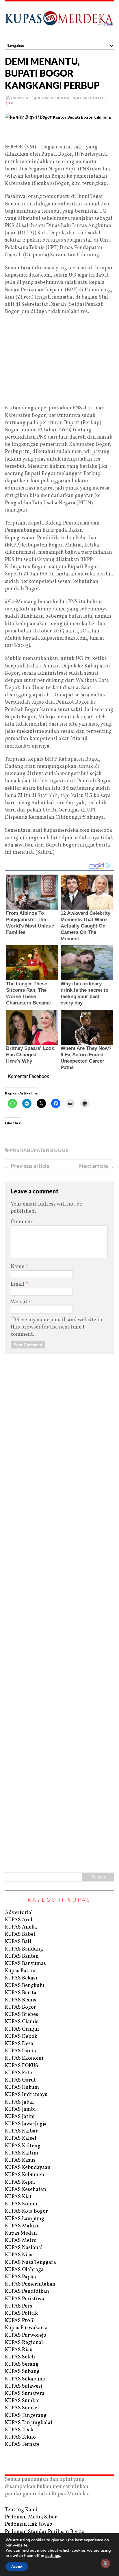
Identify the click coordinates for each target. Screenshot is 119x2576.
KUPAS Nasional (24, 2248)
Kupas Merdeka (54, 98)
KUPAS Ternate (22, 2445)
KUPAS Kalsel (21, 2138)
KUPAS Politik (91, 98)
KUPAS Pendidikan (27, 2291)
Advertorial (19, 1913)
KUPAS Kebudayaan (28, 2168)
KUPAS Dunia (21, 2051)
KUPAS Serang (22, 2364)
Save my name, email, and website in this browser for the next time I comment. (56, 1327)
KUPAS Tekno (20, 2437)
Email (18, 1284)
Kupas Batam (20, 1971)
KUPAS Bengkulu (25, 1986)
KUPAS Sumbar (23, 2401)
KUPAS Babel (20, 1934)
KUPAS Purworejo (26, 2335)
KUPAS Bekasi (21, 1978)
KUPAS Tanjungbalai (29, 2423)
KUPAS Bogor (21, 2007)
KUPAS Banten (22, 1956)
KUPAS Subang (22, 2372)
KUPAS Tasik (19, 2430)
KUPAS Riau (19, 2350)
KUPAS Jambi (20, 2109)
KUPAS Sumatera (25, 2394)
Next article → (97, 1166)
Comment (22, 1222)
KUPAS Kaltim (22, 2153)
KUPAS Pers (18, 2306)
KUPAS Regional (24, 2343)
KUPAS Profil (20, 2321)
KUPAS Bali (18, 1942)
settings (53, 2556)
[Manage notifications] (105, 2563)
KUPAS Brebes (22, 2015)
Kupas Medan (21, 2233)
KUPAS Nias (19, 2255)
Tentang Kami (21, 2510)
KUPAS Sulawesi (24, 2386)
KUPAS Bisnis (21, 2000)
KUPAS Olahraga (24, 2270)
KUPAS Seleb (20, 2357)
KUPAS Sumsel (22, 2408)
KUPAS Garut (20, 2080)
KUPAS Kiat (18, 2197)
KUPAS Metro (21, 2241)
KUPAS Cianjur (22, 2029)
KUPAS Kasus (20, 2160)
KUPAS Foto (19, 2073)
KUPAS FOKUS (22, 2066)
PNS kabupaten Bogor (39, 1150)
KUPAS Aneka (21, 1927)
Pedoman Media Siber (31, 2517)
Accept (17, 2566)
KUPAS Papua (21, 2277)
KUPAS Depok (21, 2037)
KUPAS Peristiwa (25, 2299)
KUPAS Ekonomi (24, 2058)
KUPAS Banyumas (25, 1964)
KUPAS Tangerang (26, 2416)
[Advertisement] (59, 134)
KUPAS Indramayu (26, 2095)
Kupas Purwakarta (26, 2328)
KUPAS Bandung (24, 1949)
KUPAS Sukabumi (25, 2379)
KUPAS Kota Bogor (26, 2211)
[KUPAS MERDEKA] (59, 22)
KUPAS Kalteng (23, 2146)
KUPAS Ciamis (22, 2022)
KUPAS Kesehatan (26, 2190)
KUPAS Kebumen (25, 2175)
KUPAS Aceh (19, 1920)
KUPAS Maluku (22, 2226)
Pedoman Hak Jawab (29, 2524)
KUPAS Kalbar (21, 2131)
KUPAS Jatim (20, 2117)
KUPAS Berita (21, 1993)
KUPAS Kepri (20, 2182)
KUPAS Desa (19, 2044)
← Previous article (27, 1166)
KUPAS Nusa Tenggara (30, 2263)
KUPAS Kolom (21, 2204)
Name (18, 1267)
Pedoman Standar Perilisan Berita (45, 2532)
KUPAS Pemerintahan (30, 2284)
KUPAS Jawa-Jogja (26, 2124)
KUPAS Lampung (25, 2219)
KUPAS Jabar (20, 2102)
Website (20, 1302)
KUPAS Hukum (22, 2088)
